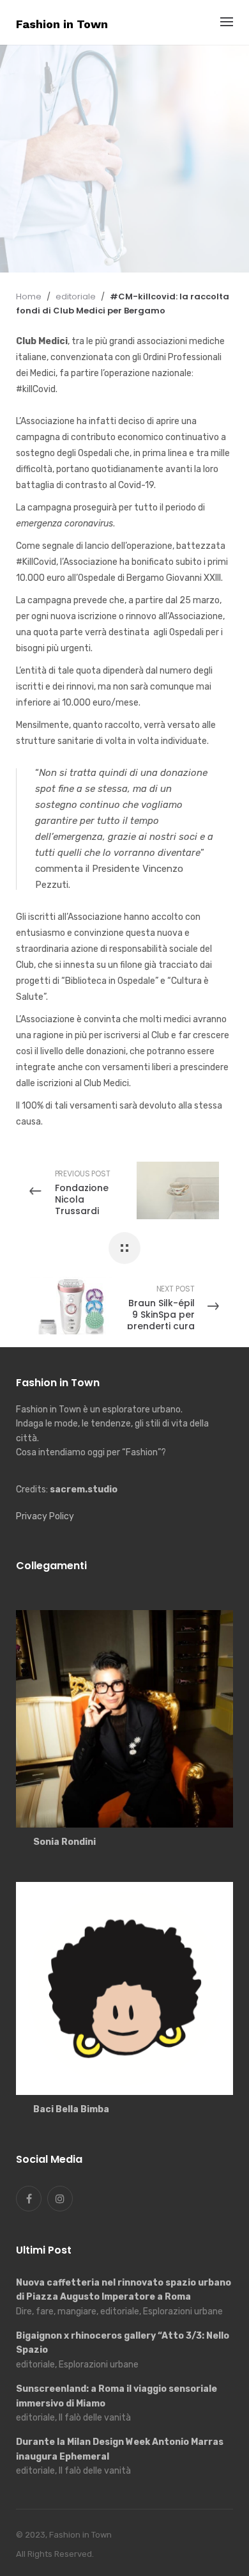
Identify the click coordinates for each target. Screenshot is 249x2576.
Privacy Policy (45, 1516)
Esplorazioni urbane (134, 121)
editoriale (47, 121)
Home (29, 296)
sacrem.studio (84, 1489)
